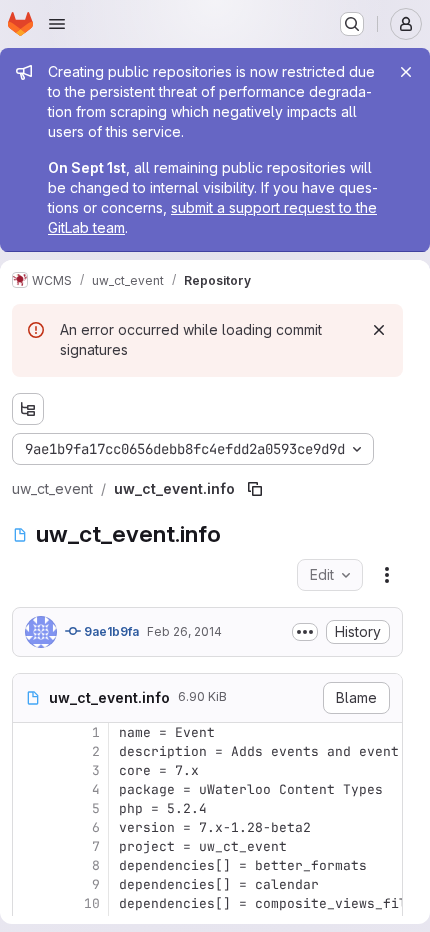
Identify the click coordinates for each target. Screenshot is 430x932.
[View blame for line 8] (30, 865)
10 (92, 903)
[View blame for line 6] (30, 827)
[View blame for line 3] (30, 770)
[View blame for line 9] (30, 884)
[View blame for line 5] (30, 808)
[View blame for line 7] (30, 846)
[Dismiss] (379, 330)
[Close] (406, 72)
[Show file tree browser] (28, 409)
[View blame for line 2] (30, 751)
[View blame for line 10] (30, 903)
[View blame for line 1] (30, 732)
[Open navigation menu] (57, 24)
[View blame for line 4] (30, 789)
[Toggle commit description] (305, 632)
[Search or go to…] (352, 24)
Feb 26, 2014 (184, 631)
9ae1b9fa (110, 631)
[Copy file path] (255, 489)
